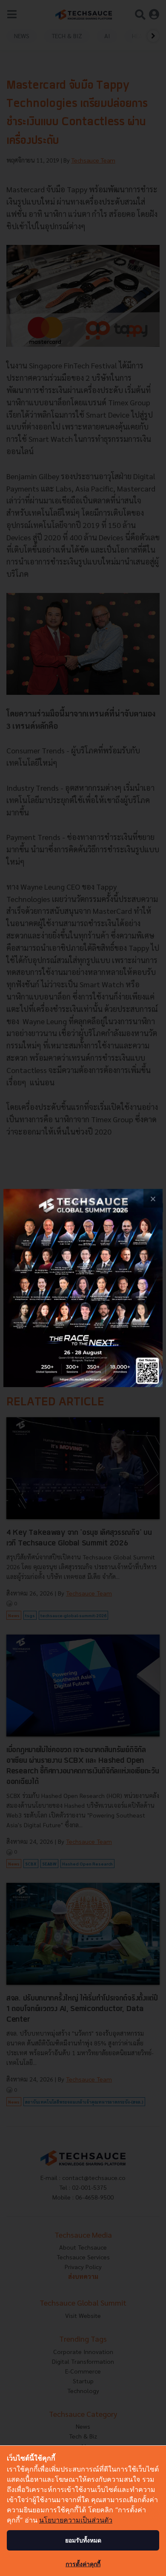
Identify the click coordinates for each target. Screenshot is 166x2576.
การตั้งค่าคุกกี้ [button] (83, 2564)
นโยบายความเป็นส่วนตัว (76, 2520)
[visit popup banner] (83, 1288)
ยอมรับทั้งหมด (83, 2540)
